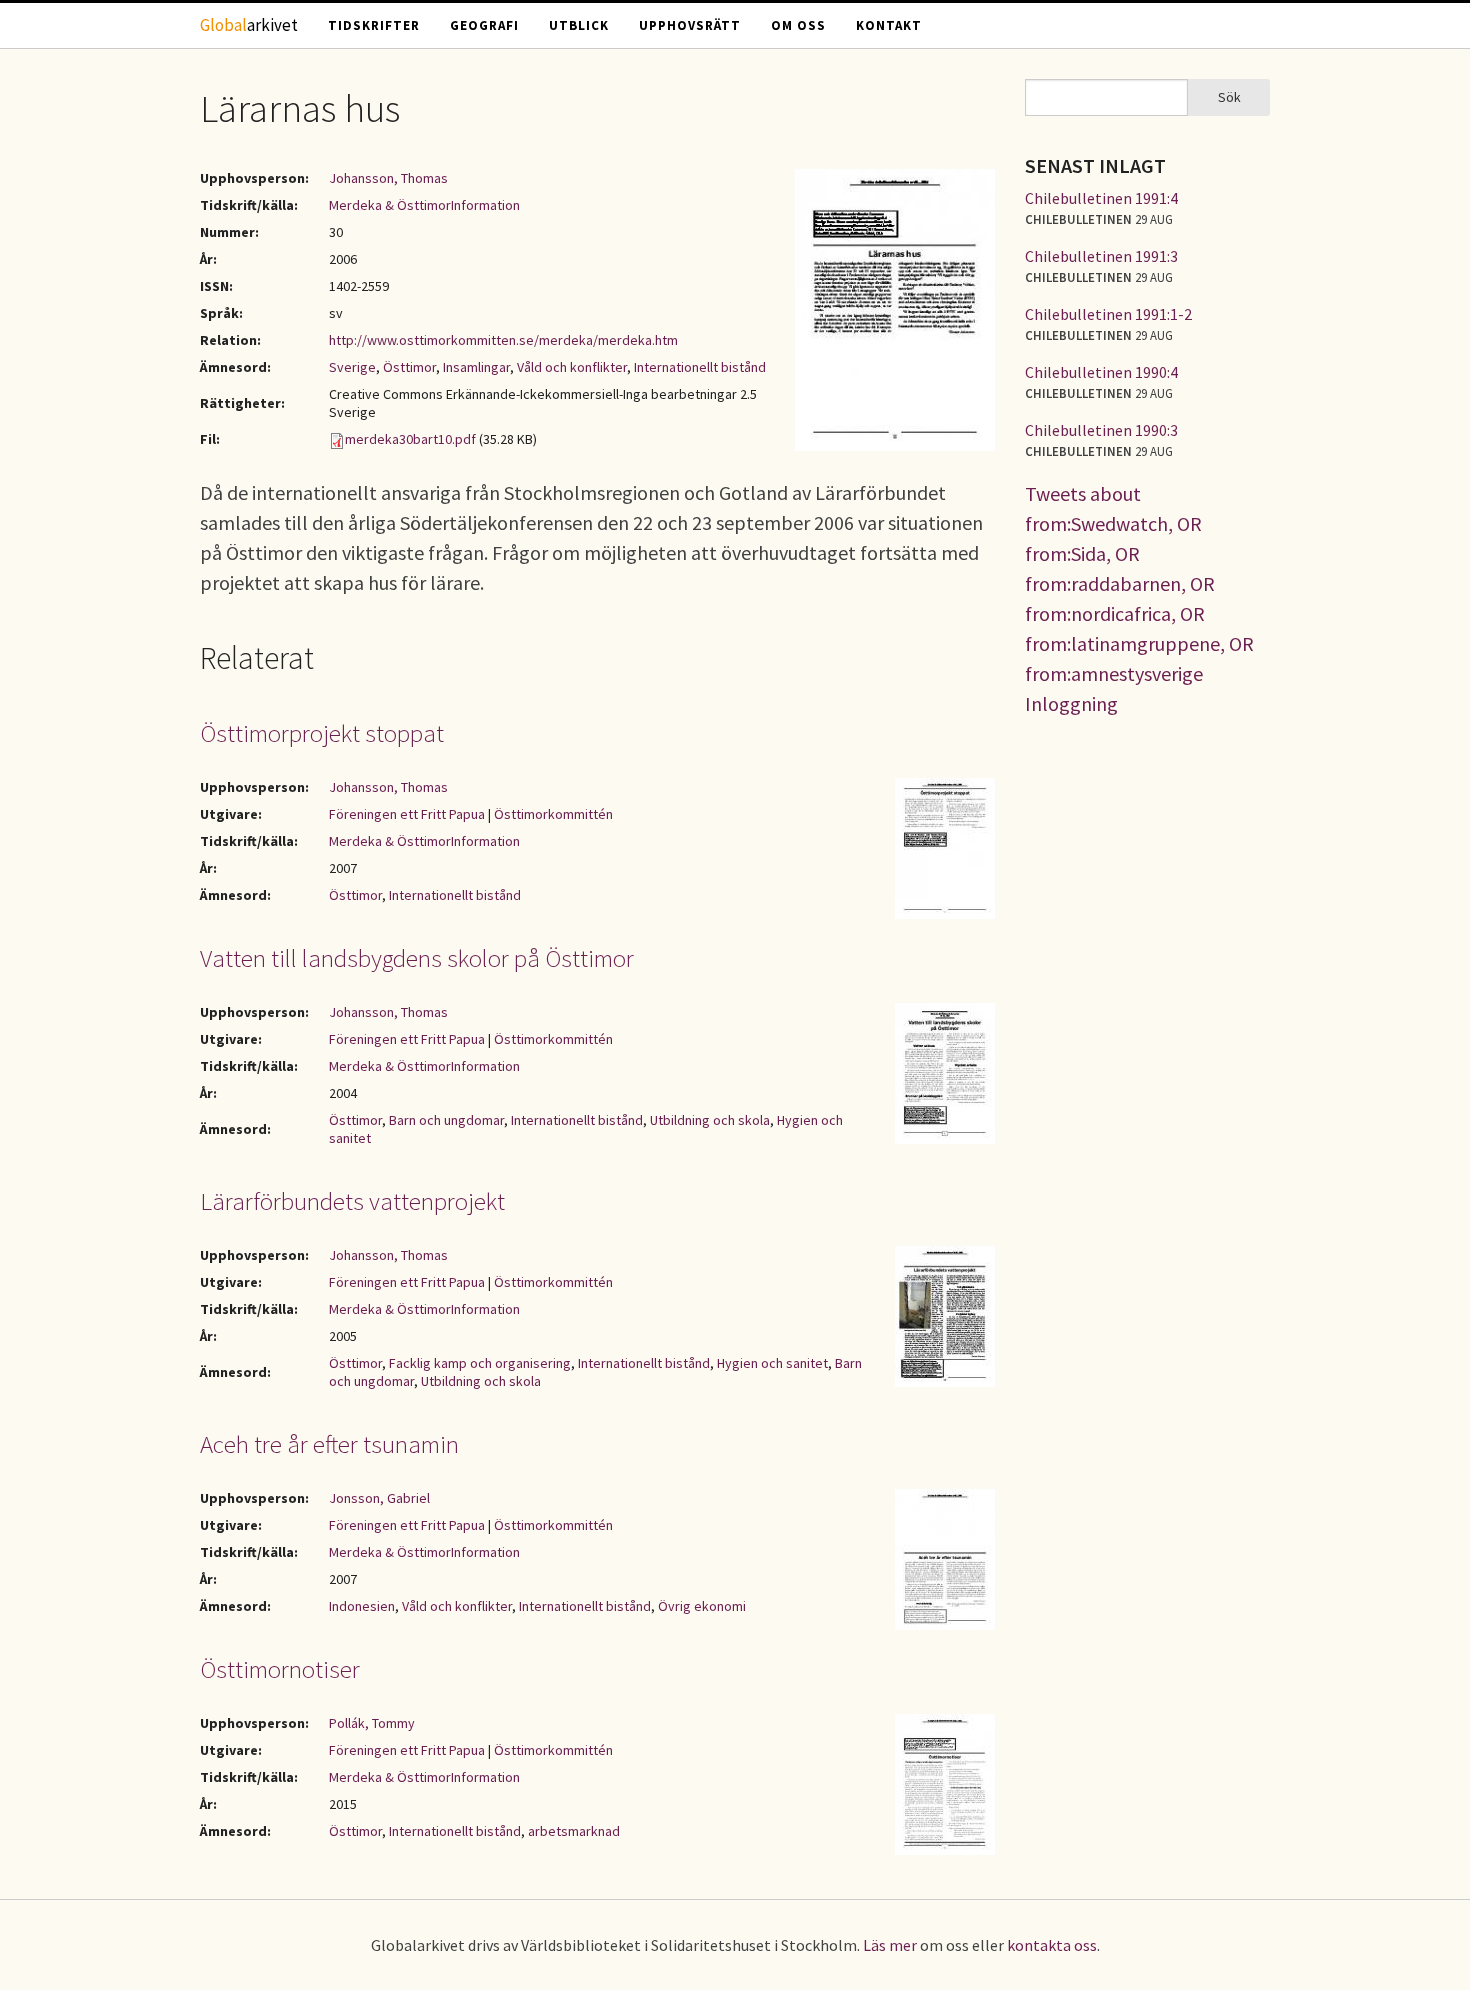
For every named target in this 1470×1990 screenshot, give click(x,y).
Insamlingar (476, 367)
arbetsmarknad (574, 1831)
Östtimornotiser (280, 1669)
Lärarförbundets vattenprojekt (352, 1201)
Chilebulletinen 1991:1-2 (1108, 314)
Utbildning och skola (710, 1120)
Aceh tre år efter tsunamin (329, 1444)
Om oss (798, 25)
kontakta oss (1052, 1945)
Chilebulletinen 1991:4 (1101, 198)
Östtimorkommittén (553, 814)
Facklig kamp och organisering (480, 1363)
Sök (1229, 97)
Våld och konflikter (572, 367)
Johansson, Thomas (388, 178)
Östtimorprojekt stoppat (322, 733)
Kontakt (889, 25)
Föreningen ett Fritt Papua (407, 814)
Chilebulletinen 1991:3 (1101, 256)
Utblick (579, 25)
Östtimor (409, 367)
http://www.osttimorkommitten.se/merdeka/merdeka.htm (503, 340)
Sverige (352, 367)
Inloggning (1071, 703)
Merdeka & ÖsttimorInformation (424, 205)
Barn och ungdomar (446, 1120)
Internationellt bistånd (700, 367)
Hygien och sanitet (772, 1363)
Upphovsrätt (690, 25)
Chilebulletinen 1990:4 (1101, 372)
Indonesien (362, 1606)
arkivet (249, 25)
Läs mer (890, 1945)
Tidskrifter (374, 25)
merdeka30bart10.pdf (410, 439)
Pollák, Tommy (372, 1723)
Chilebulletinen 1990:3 (1101, 430)
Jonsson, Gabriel (379, 1498)
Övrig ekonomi (702, 1606)
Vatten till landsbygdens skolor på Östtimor (417, 958)
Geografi (484, 25)
